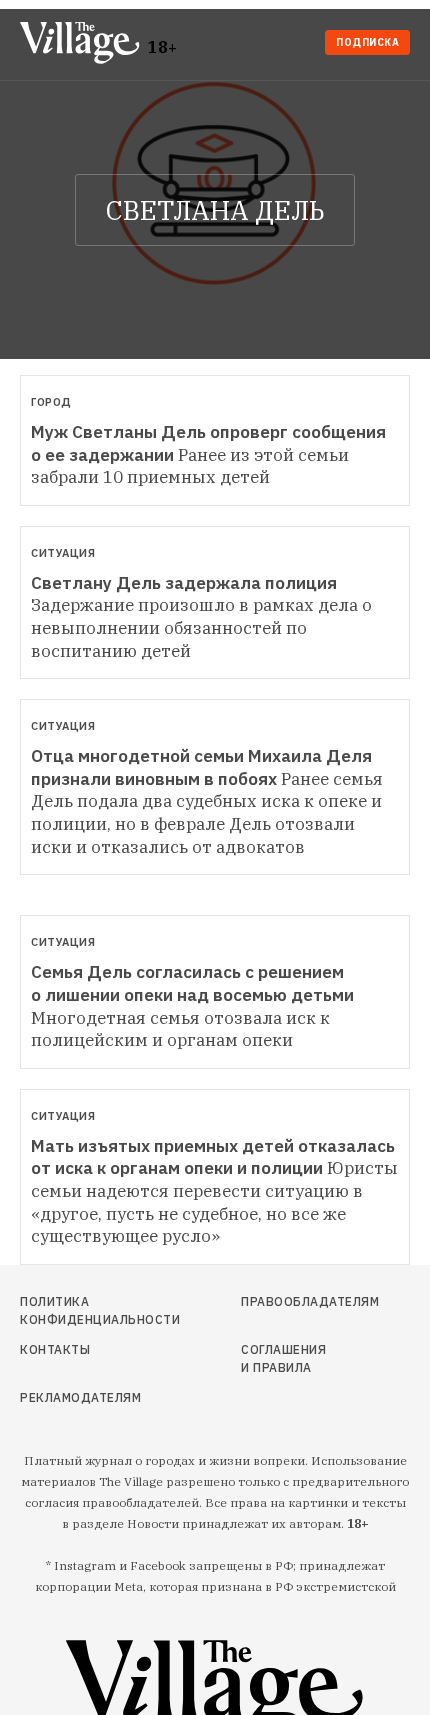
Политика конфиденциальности (80, 1310)
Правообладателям (288, 1301)
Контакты (55, 1349)
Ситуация (63, 553)
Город (51, 402)
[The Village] (84, 44)
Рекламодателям (80, 1397)
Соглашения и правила (283, 1358)
